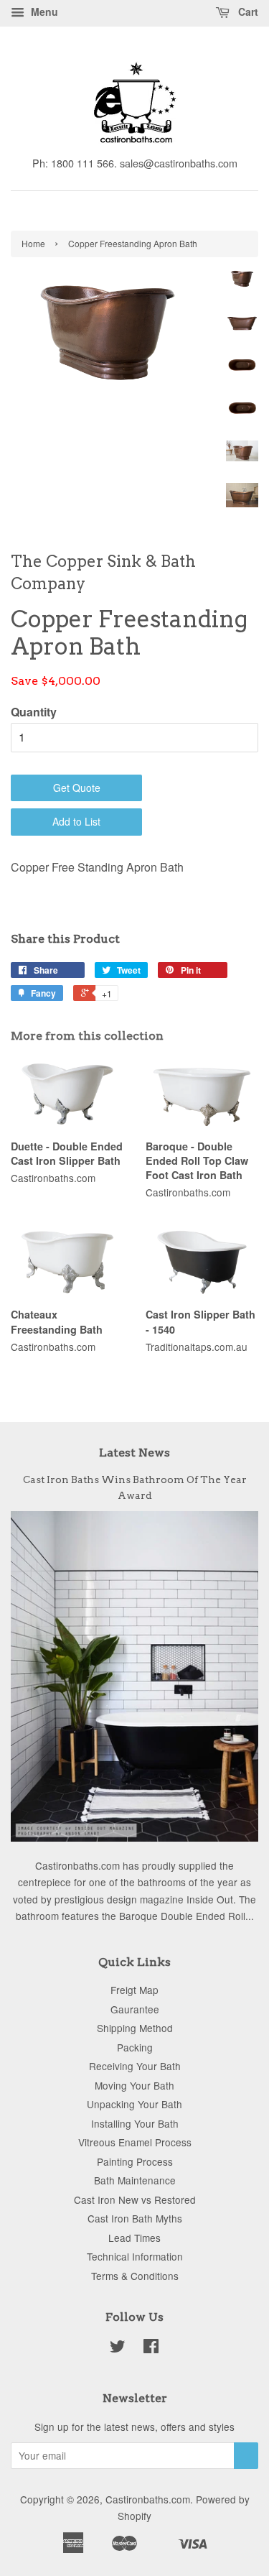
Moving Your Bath (134, 2085)
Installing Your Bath (135, 2123)
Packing (135, 2047)
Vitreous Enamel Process (135, 2142)
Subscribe (246, 2456)
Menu (43, 11)
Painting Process (135, 2161)
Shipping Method (135, 2028)
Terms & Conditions (135, 2276)
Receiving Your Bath (135, 2066)
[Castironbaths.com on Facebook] (151, 2348)
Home (33, 243)
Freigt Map (134, 1990)
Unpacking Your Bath (134, 2104)
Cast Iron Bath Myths (135, 2218)
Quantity (34, 712)
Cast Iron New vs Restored (135, 2199)
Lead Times (134, 2238)
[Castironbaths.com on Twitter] (118, 2348)
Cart (247, 11)
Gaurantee (135, 2009)
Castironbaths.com (148, 2499)
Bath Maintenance (135, 2180)
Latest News (134, 1453)
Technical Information (135, 2256)
